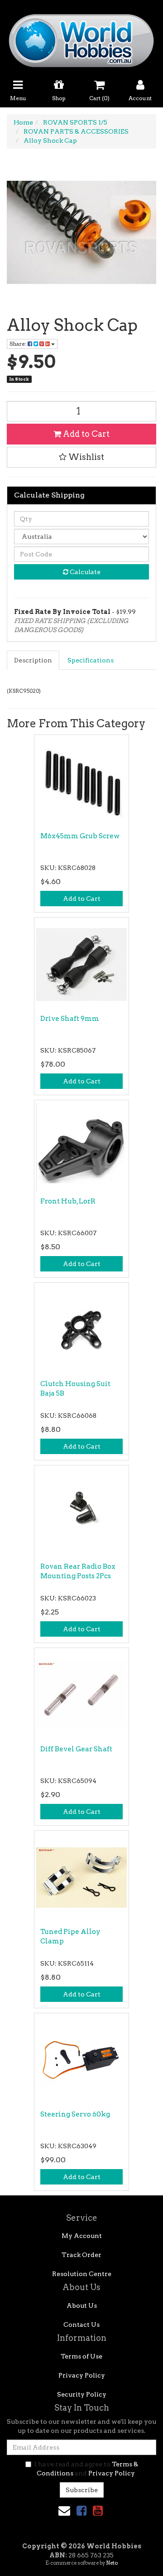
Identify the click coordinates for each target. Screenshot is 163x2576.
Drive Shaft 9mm (70, 1019)
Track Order (81, 2255)
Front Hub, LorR (68, 1201)
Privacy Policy (82, 2375)
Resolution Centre (82, 2274)
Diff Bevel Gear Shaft (76, 1749)
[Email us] (64, 2511)
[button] (81, 457)
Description (33, 660)
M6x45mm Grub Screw (80, 836)
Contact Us (81, 2325)
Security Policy (82, 2394)
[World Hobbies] (81, 38)
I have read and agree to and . (86, 2469)
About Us (82, 2305)
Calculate (84, 572)
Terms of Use (81, 2356)
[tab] (34, 660)
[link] (81, 2511)
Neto (112, 2563)
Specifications (91, 660)
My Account (82, 2236)
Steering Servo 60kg (75, 2114)
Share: (19, 344)
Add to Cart (85, 434)
